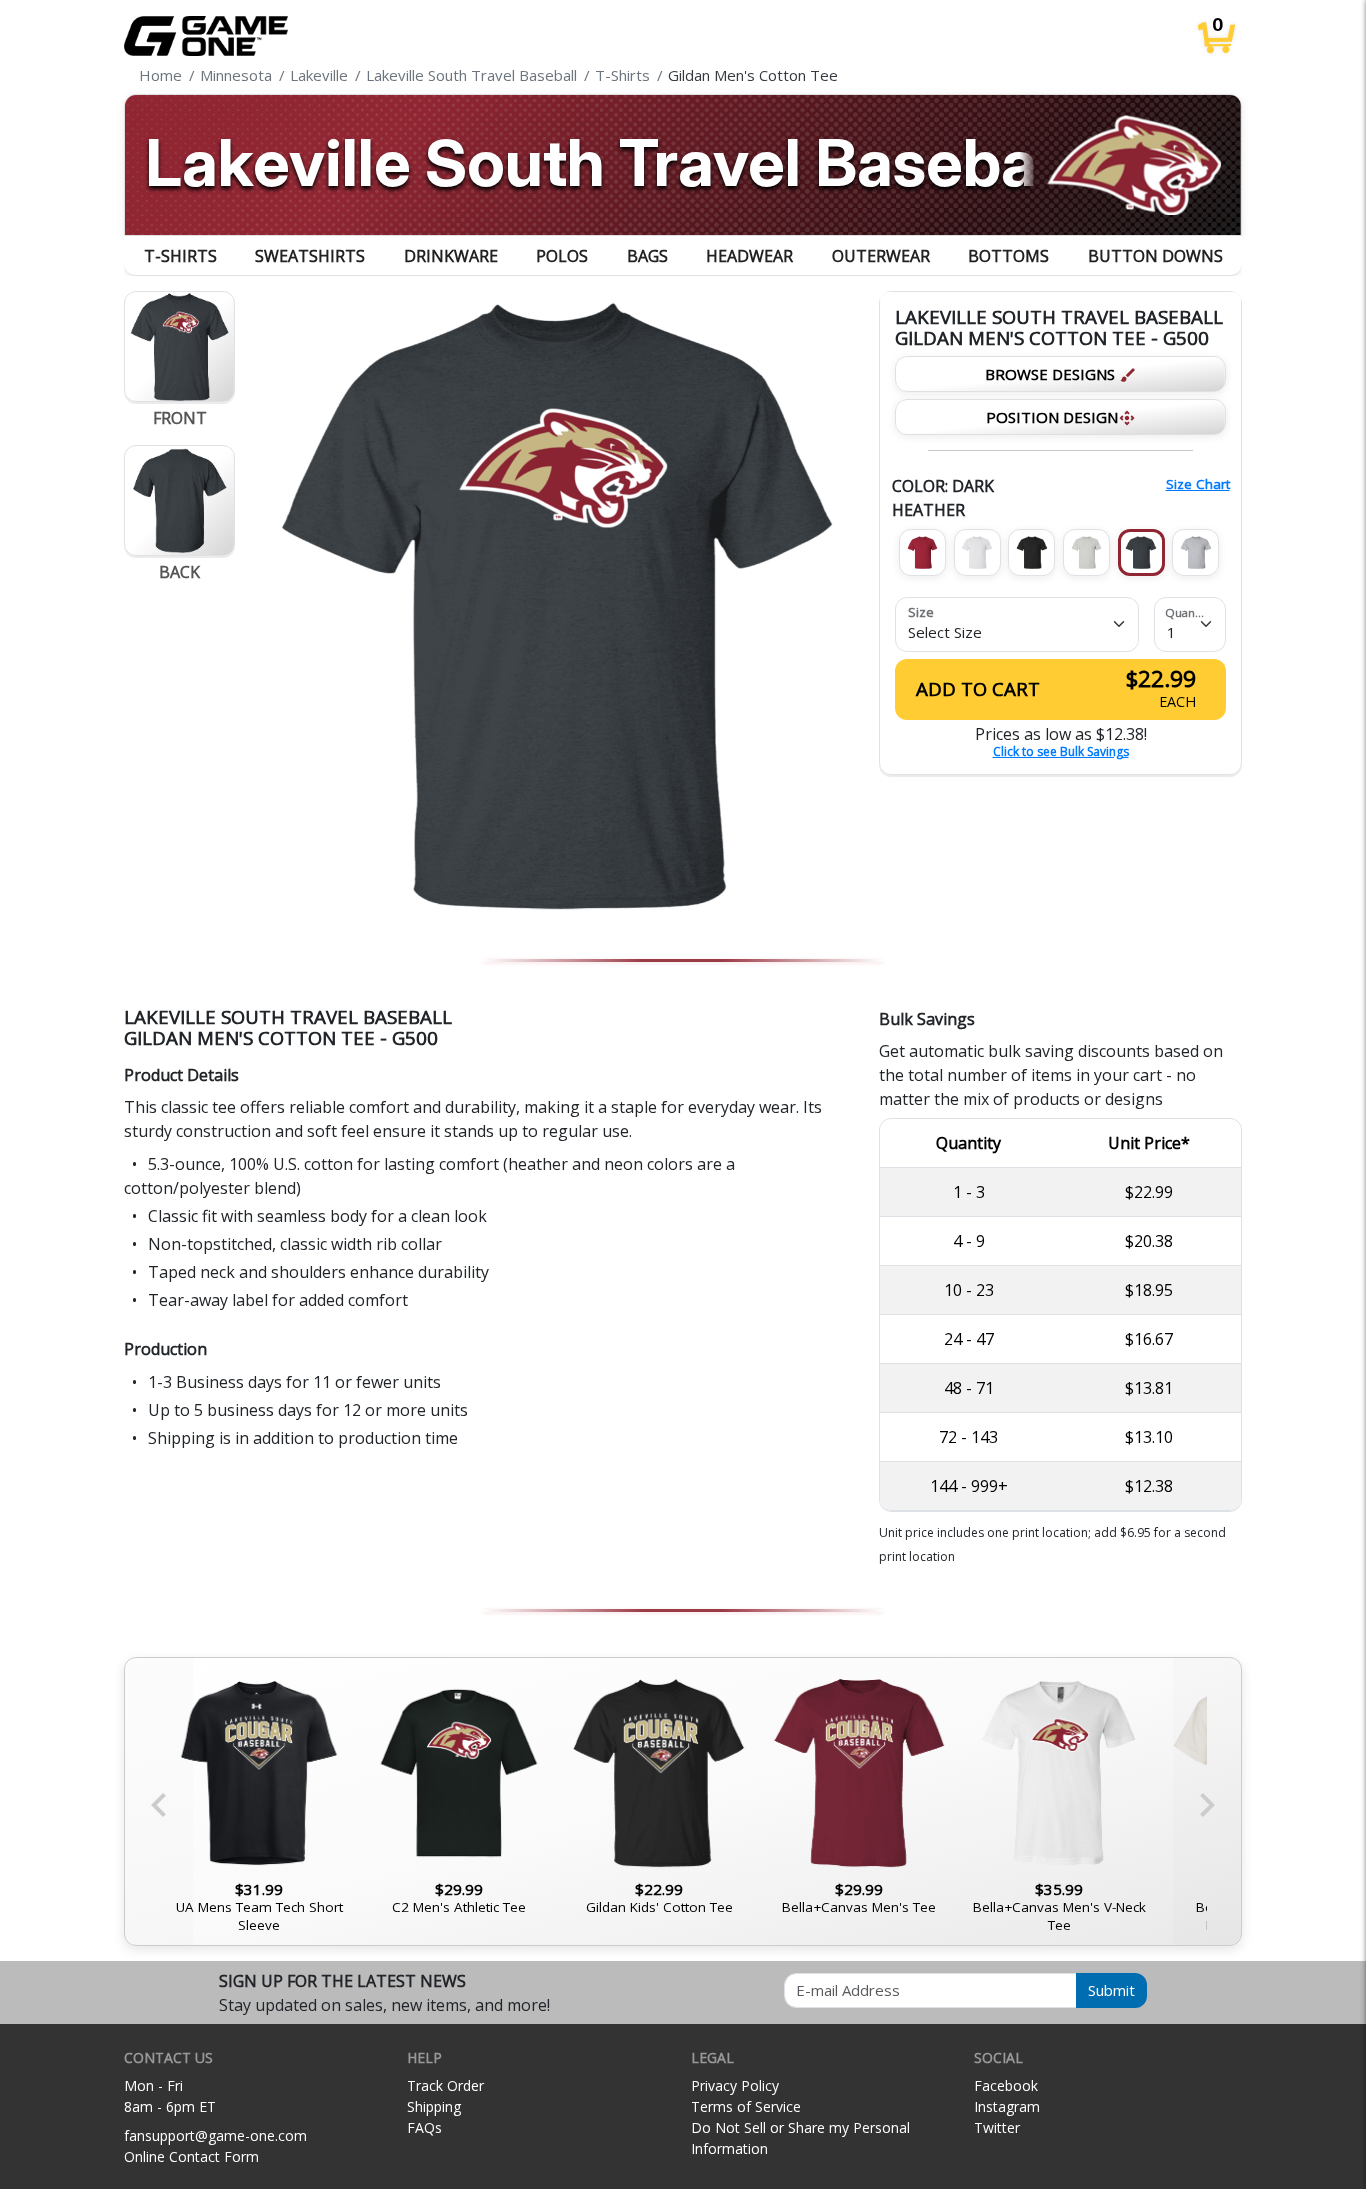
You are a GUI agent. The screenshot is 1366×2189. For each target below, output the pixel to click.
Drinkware (451, 256)
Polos (562, 256)
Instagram (1007, 2106)
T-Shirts (180, 256)
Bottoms (1008, 256)
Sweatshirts (310, 256)
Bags (647, 256)
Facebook (1006, 2085)
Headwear (749, 256)
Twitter (997, 2127)
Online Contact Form (191, 2156)
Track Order (445, 2085)
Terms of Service (746, 2106)
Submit (1111, 1990)
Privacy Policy (735, 2085)
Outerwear (881, 256)
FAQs (424, 2127)
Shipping (434, 2106)
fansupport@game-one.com (215, 2135)
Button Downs (1155, 256)
